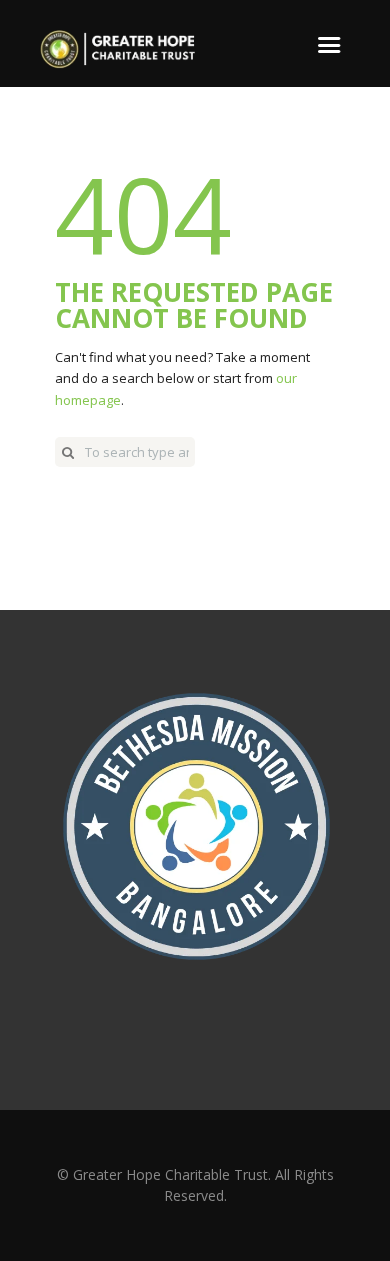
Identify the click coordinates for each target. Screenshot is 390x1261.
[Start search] (68, 452)
